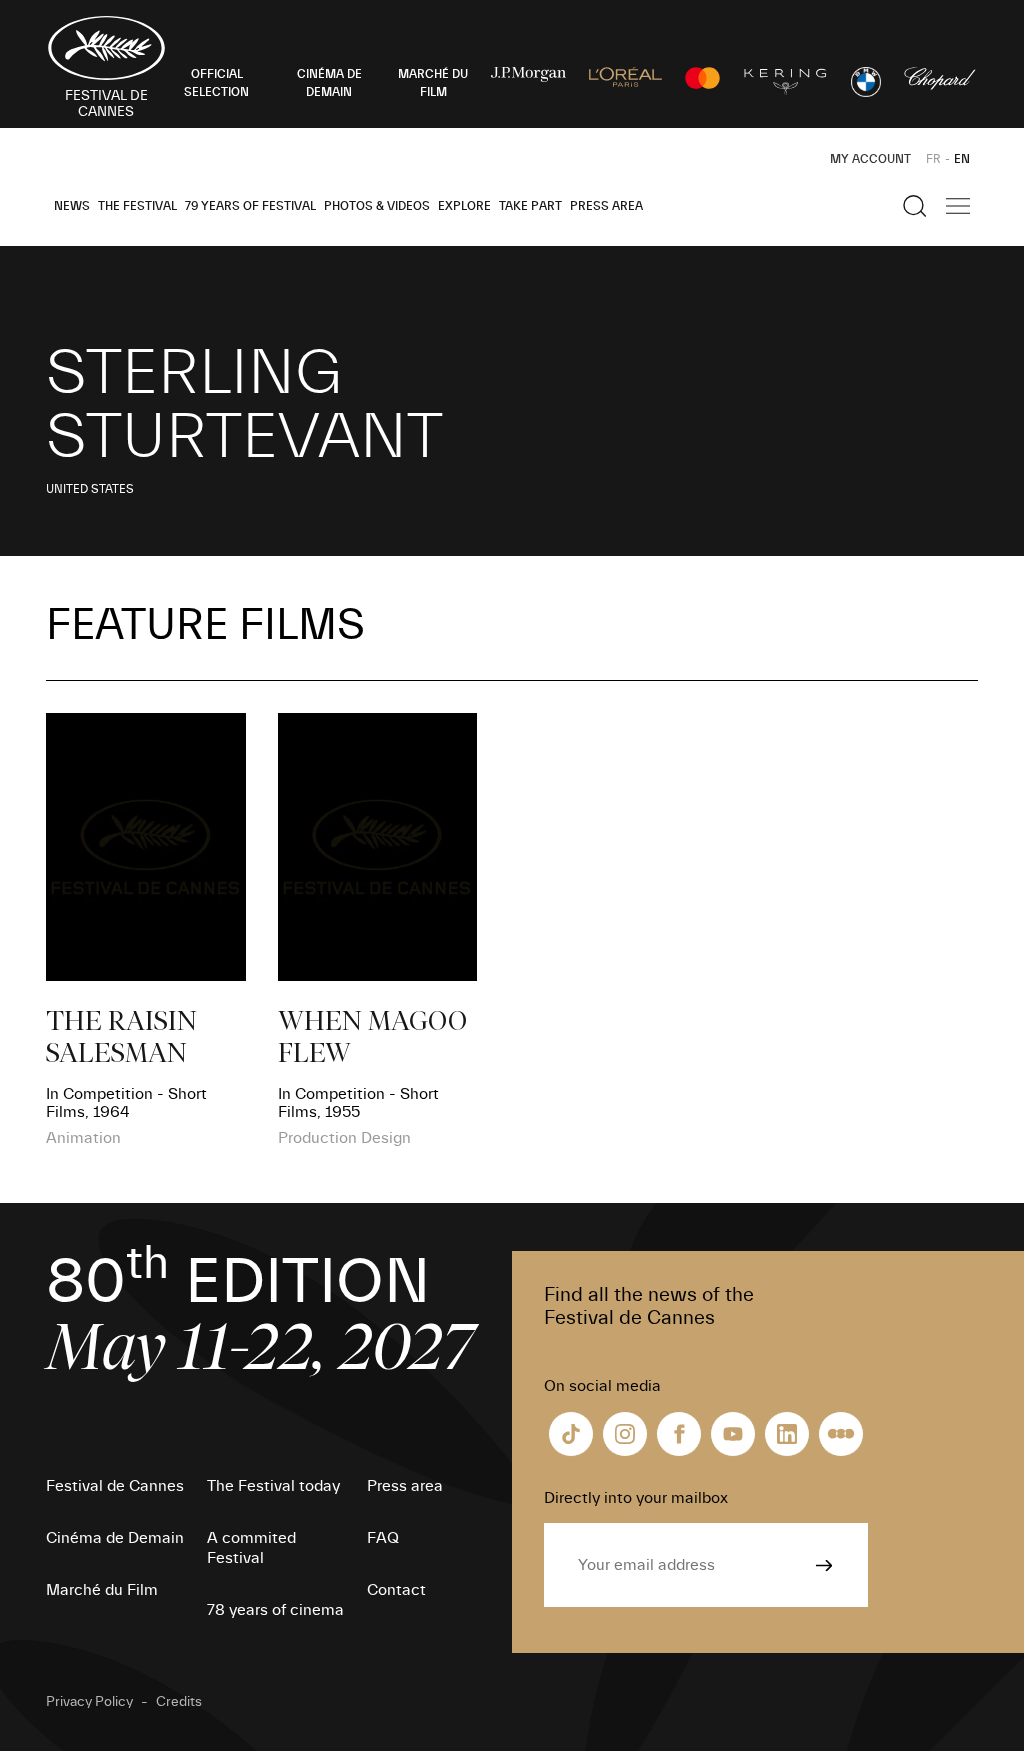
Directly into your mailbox (636, 1498)
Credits (179, 1702)
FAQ (383, 1538)
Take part (530, 206)
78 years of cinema (275, 1610)
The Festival (137, 206)
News (72, 206)
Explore (464, 206)
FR (933, 159)
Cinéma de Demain (115, 1538)
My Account (870, 159)
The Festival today (273, 1486)
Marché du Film (102, 1590)
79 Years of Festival (250, 206)
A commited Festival (251, 1548)
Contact (396, 1590)
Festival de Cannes (115, 1486)
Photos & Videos (377, 206)
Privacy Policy (89, 1702)
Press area (606, 206)
